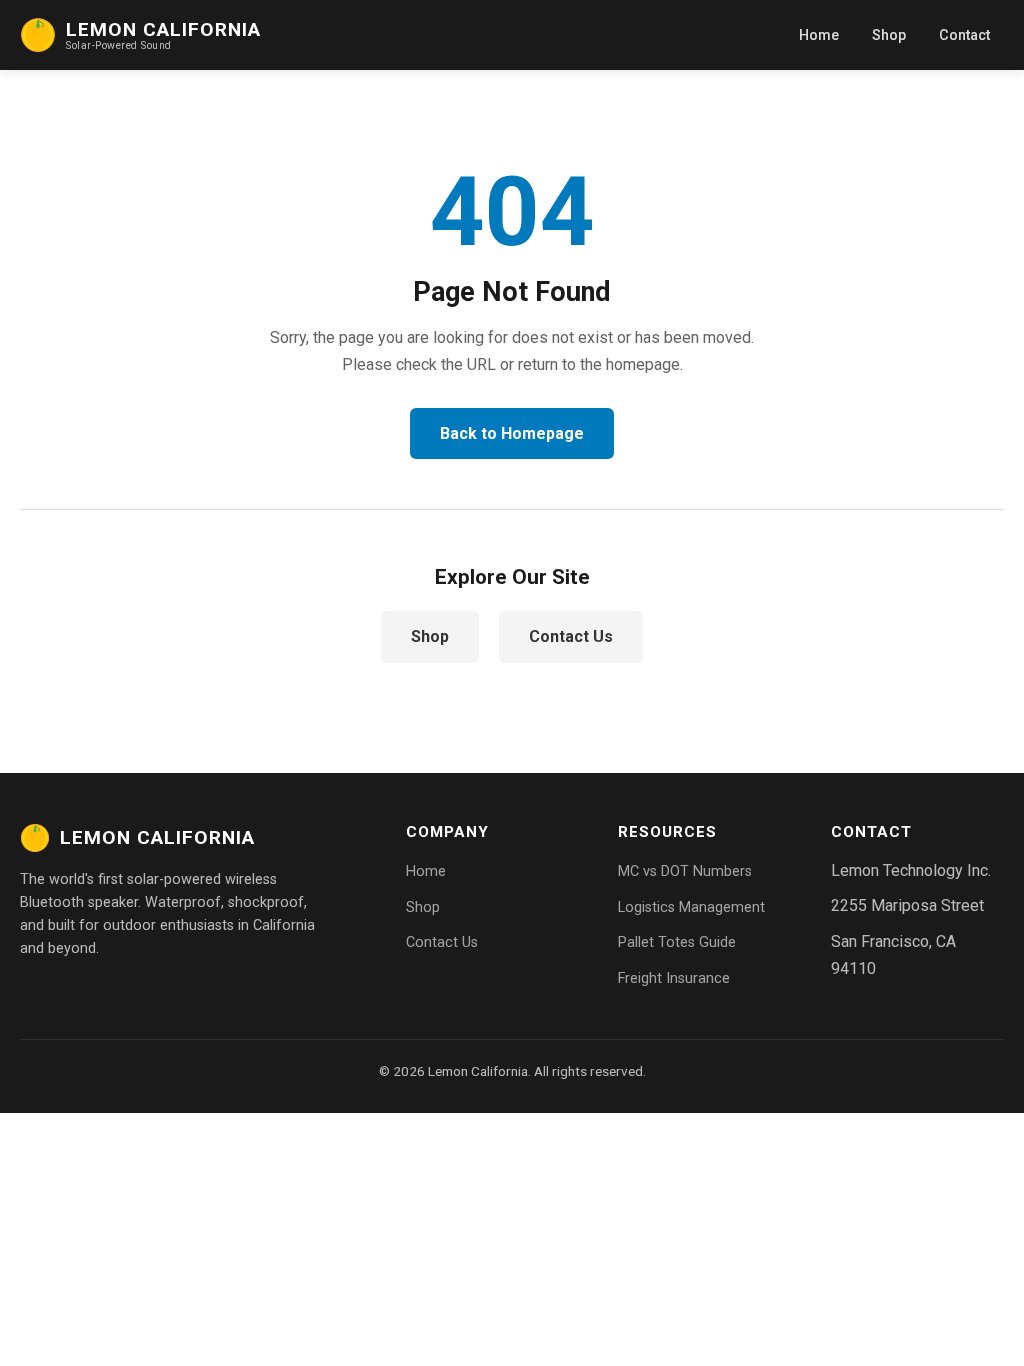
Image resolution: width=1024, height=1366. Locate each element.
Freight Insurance (674, 978)
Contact (964, 35)
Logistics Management (691, 907)
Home (819, 35)
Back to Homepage (512, 433)
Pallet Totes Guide (677, 942)
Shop (889, 35)
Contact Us (571, 636)
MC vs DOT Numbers (685, 871)
